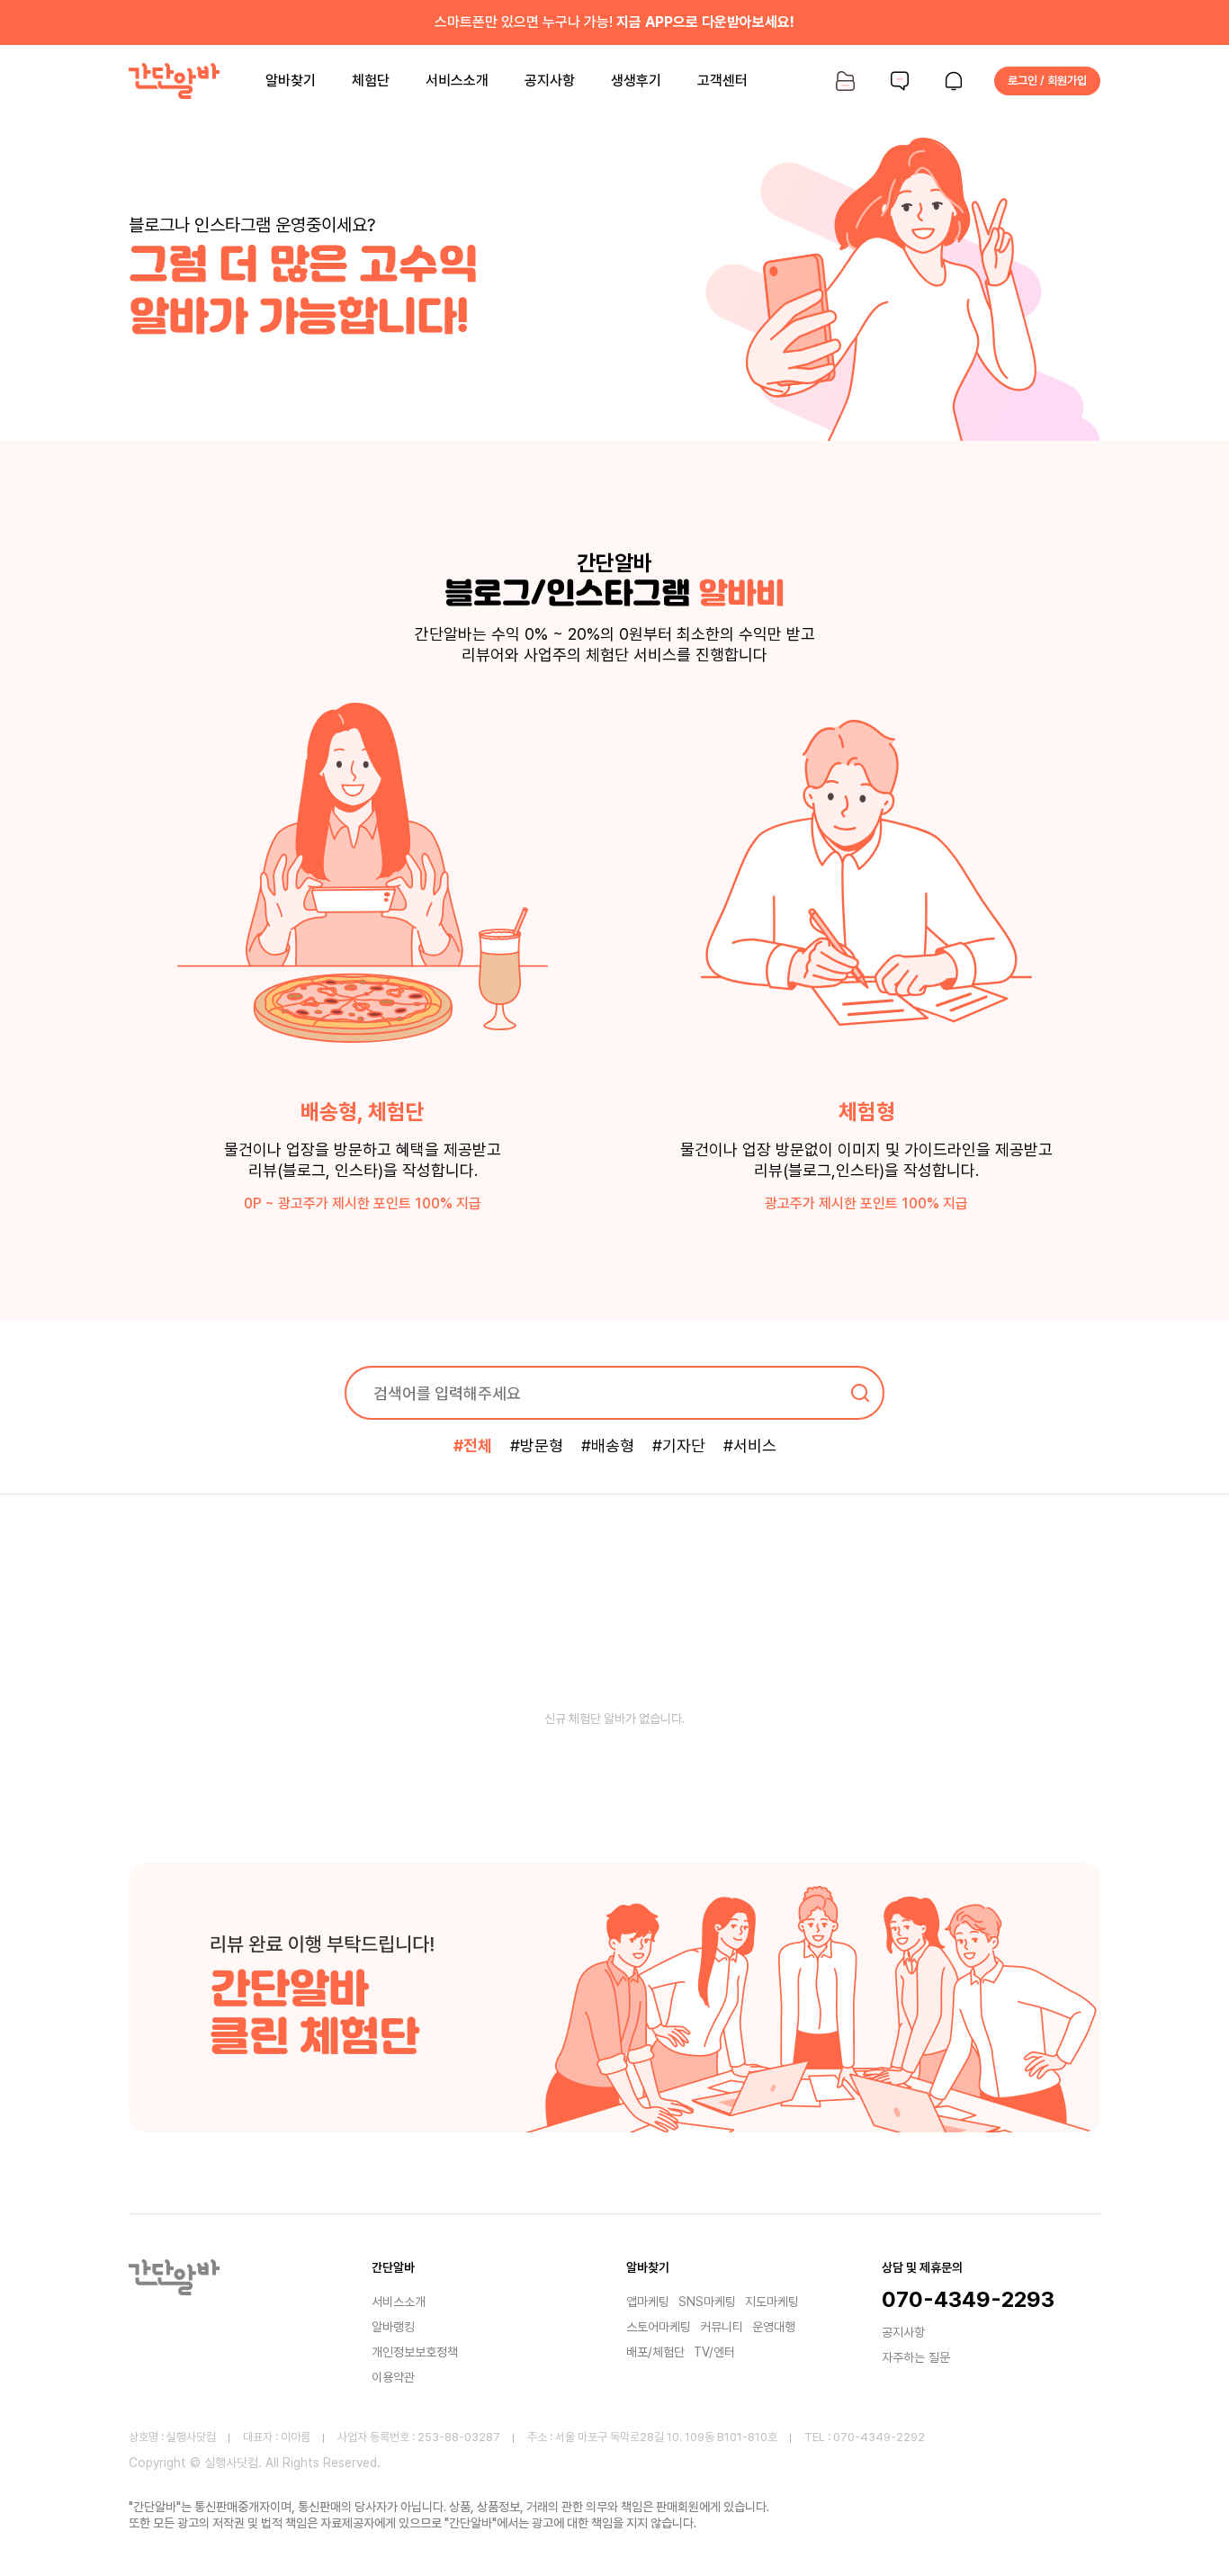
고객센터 (722, 81)
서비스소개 (457, 81)
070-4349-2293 (968, 2300)
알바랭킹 (393, 2327)
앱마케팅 (648, 2302)
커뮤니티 (722, 2327)
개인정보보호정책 (415, 2352)
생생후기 (636, 81)
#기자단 (679, 1445)
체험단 (371, 81)
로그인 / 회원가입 (1047, 81)
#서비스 (750, 1445)
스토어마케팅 (659, 2327)
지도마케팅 (772, 2302)
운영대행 (774, 2327)
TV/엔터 (714, 2352)
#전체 (473, 1445)
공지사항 (550, 81)
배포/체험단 (655, 2352)
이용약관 (393, 2377)
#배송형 (608, 1445)
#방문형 (537, 1445)
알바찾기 (291, 81)
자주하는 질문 (916, 2357)
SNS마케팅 (707, 2302)
